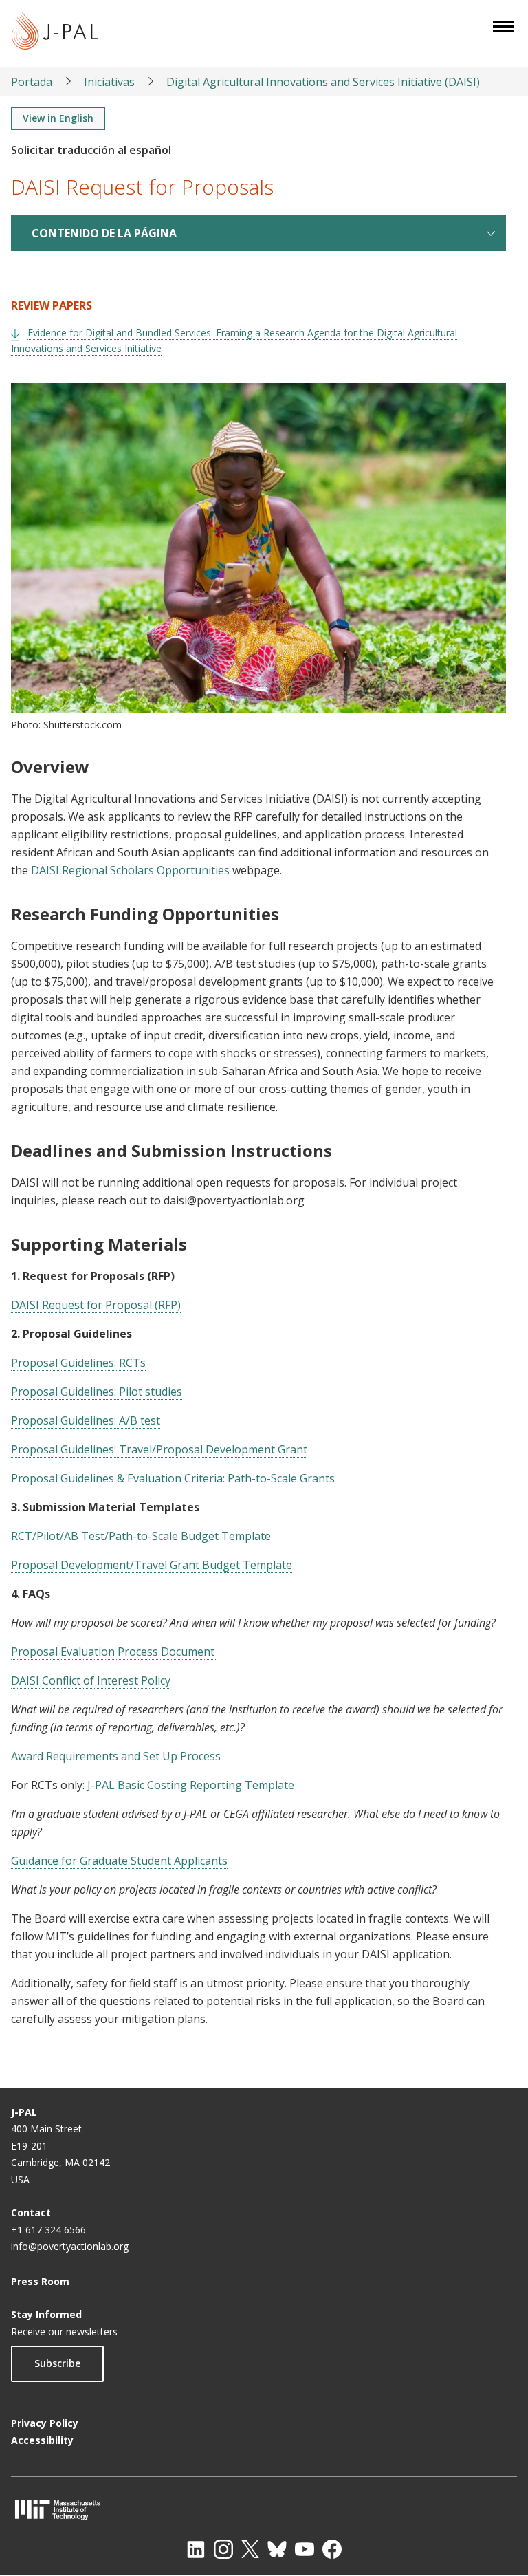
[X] (250, 2549)
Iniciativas (109, 82)
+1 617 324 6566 (48, 2230)
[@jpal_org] (223, 2549)
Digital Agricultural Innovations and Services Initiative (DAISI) (323, 82)
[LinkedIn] (196, 2549)
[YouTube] (305, 2549)
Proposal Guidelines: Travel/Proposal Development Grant (159, 1449)
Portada (32, 82)
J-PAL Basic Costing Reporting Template (191, 1785)
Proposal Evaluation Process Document (114, 1652)
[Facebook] (332, 2549)
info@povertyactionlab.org (70, 2246)
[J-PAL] (55, 33)
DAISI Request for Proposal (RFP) (96, 1305)
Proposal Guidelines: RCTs (78, 1363)
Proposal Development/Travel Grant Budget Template (152, 1565)
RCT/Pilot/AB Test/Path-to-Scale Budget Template (141, 1536)
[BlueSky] (277, 2549)
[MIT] (264, 2510)
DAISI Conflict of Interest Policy (91, 1680)
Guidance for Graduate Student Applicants (119, 1861)
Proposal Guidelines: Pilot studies (97, 1392)
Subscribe (57, 2363)
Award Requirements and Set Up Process (116, 1756)
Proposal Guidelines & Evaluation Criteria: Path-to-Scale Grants (173, 1478)
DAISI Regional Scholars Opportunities (130, 870)
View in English (58, 118)
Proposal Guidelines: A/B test (86, 1420)
